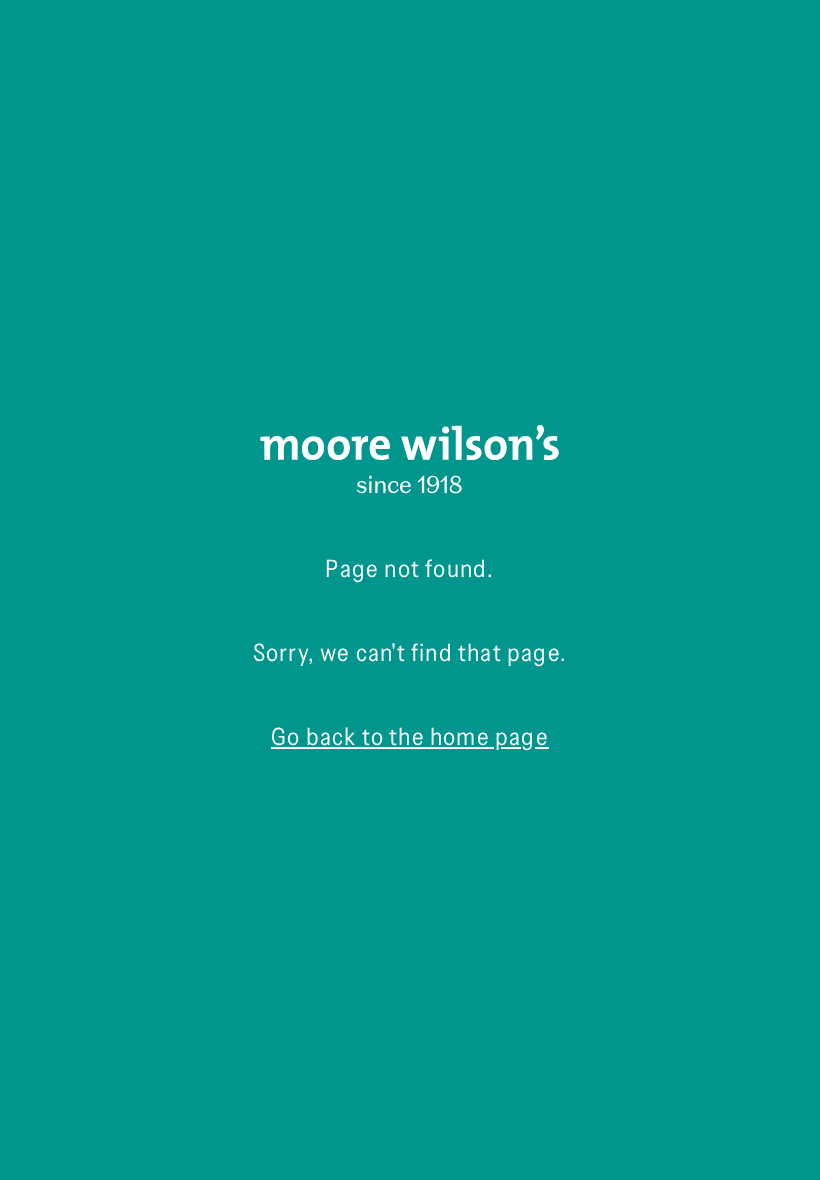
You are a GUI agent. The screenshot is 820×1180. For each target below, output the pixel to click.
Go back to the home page (410, 736)
